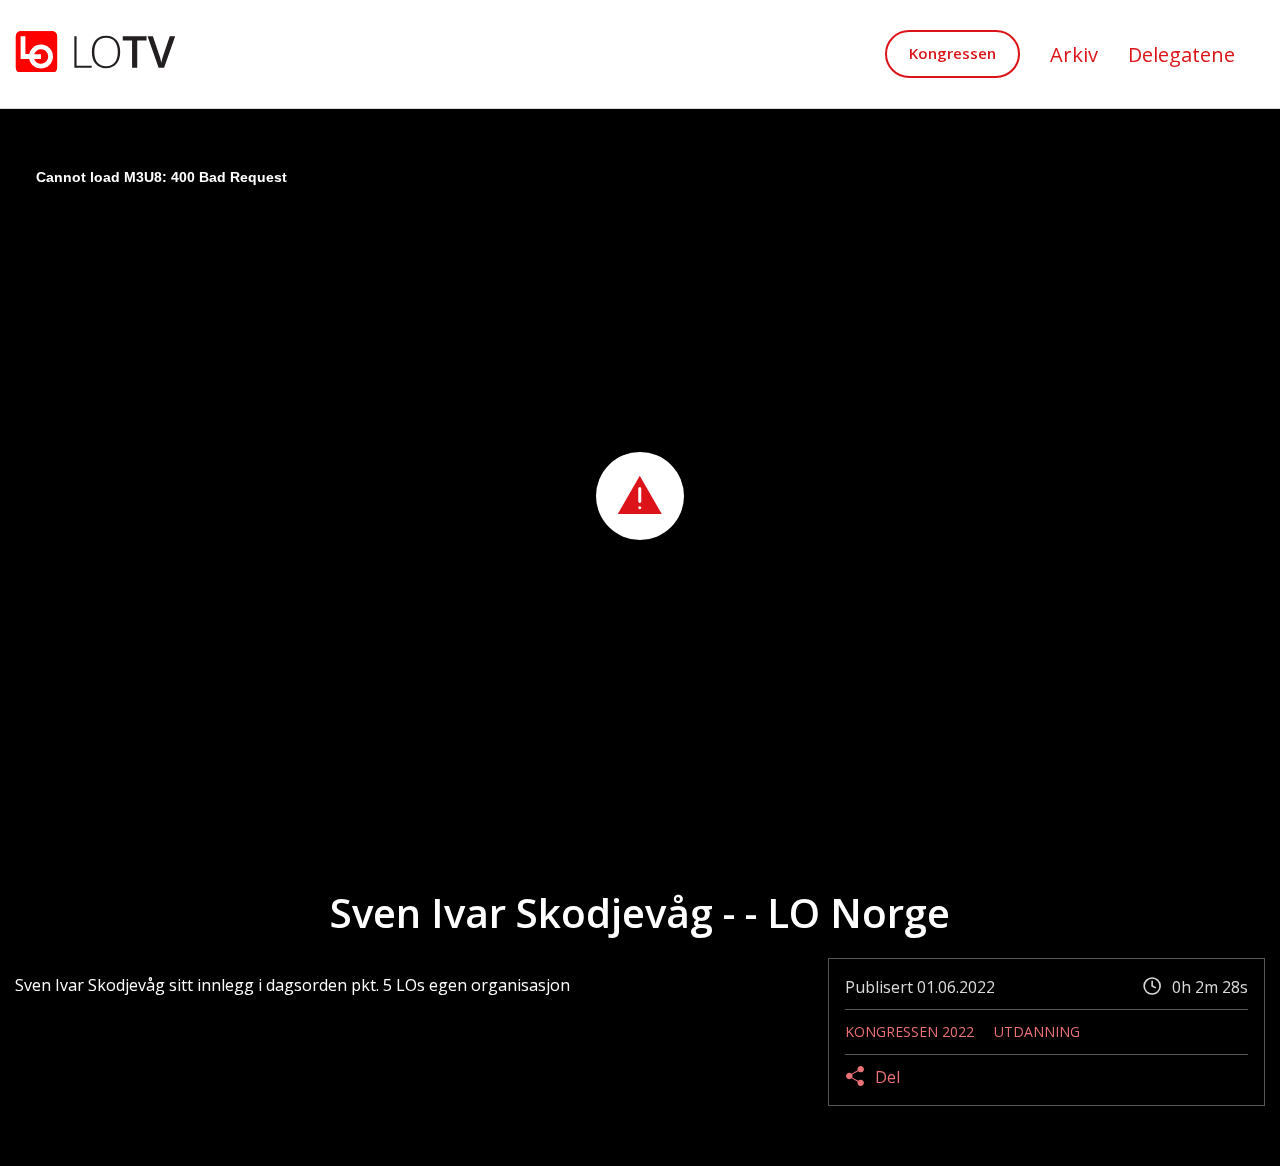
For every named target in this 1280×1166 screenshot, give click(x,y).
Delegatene (1181, 54)
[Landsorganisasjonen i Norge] (95, 53)
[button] (640, 496)
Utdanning (1037, 1031)
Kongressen (952, 53)
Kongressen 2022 (909, 1031)
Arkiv (1074, 54)
